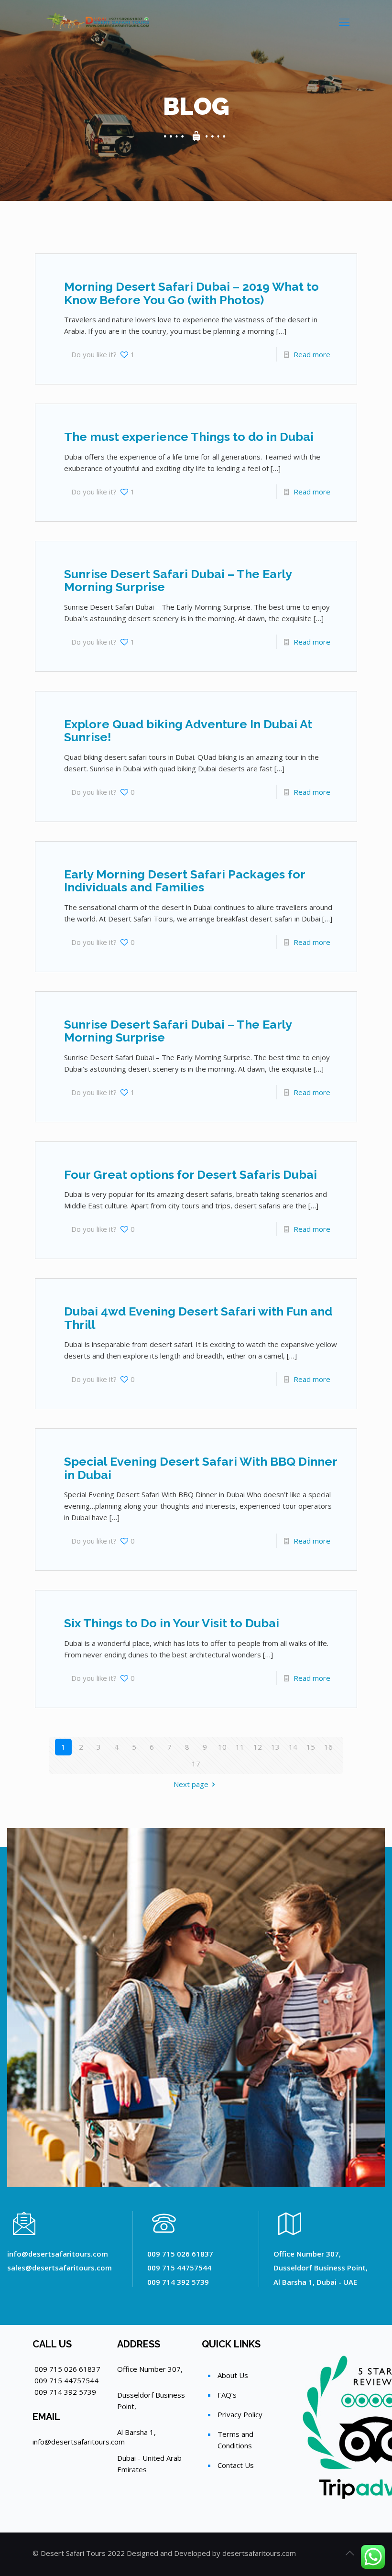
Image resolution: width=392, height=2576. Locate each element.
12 (258, 1747)
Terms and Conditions (235, 2440)
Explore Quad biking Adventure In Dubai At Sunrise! (188, 731)
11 (240, 1747)
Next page (191, 1784)
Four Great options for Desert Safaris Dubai (191, 1174)
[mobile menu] (344, 22)
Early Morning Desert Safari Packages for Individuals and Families (185, 881)
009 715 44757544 (66, 2380)
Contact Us (236, 2465)
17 (196, 1764)
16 (328, 1747)
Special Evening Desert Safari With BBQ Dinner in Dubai (201, 1468)
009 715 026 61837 (67, 2369)
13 (275, 1747)
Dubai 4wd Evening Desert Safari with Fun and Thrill (198, 1318)
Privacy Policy (240, 2414)
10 (222, 1747)
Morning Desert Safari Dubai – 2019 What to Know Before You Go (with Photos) (191, 293)
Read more (312, 354)
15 (311, 1747)
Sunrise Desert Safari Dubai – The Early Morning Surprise (178, 581)
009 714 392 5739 (65, 2392)
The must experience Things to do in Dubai (189, 437)
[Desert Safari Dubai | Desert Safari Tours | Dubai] (99, 22)
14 (293, 1747)
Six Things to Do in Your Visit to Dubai (172, 1623)
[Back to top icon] (349, 2553)
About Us (233, 2375)
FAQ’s (227, 2395)
